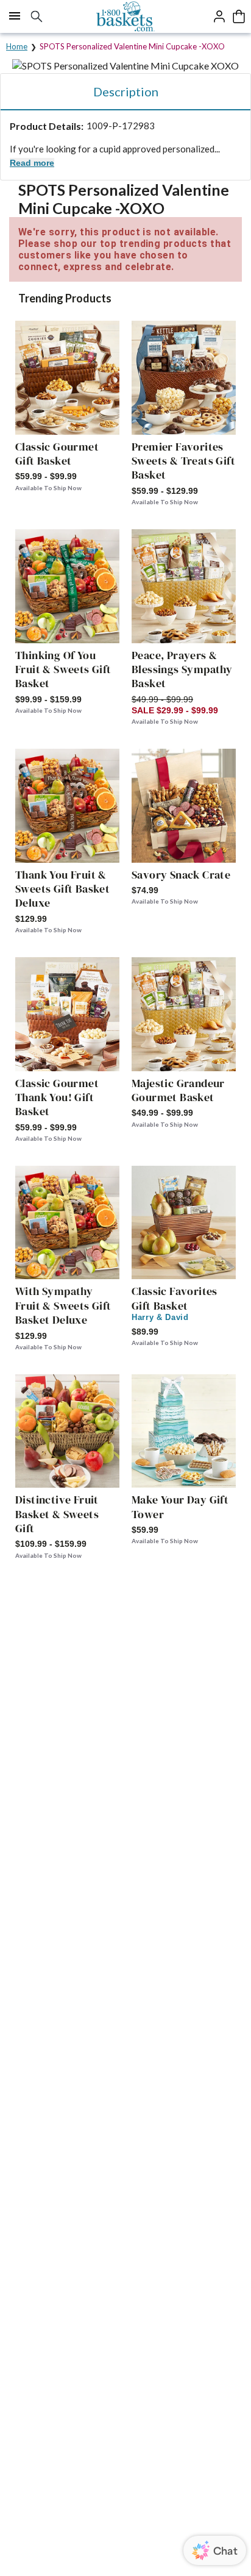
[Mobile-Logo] (126, 16)
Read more (32, 163)
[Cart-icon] (239, 16)
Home (17, 46)
